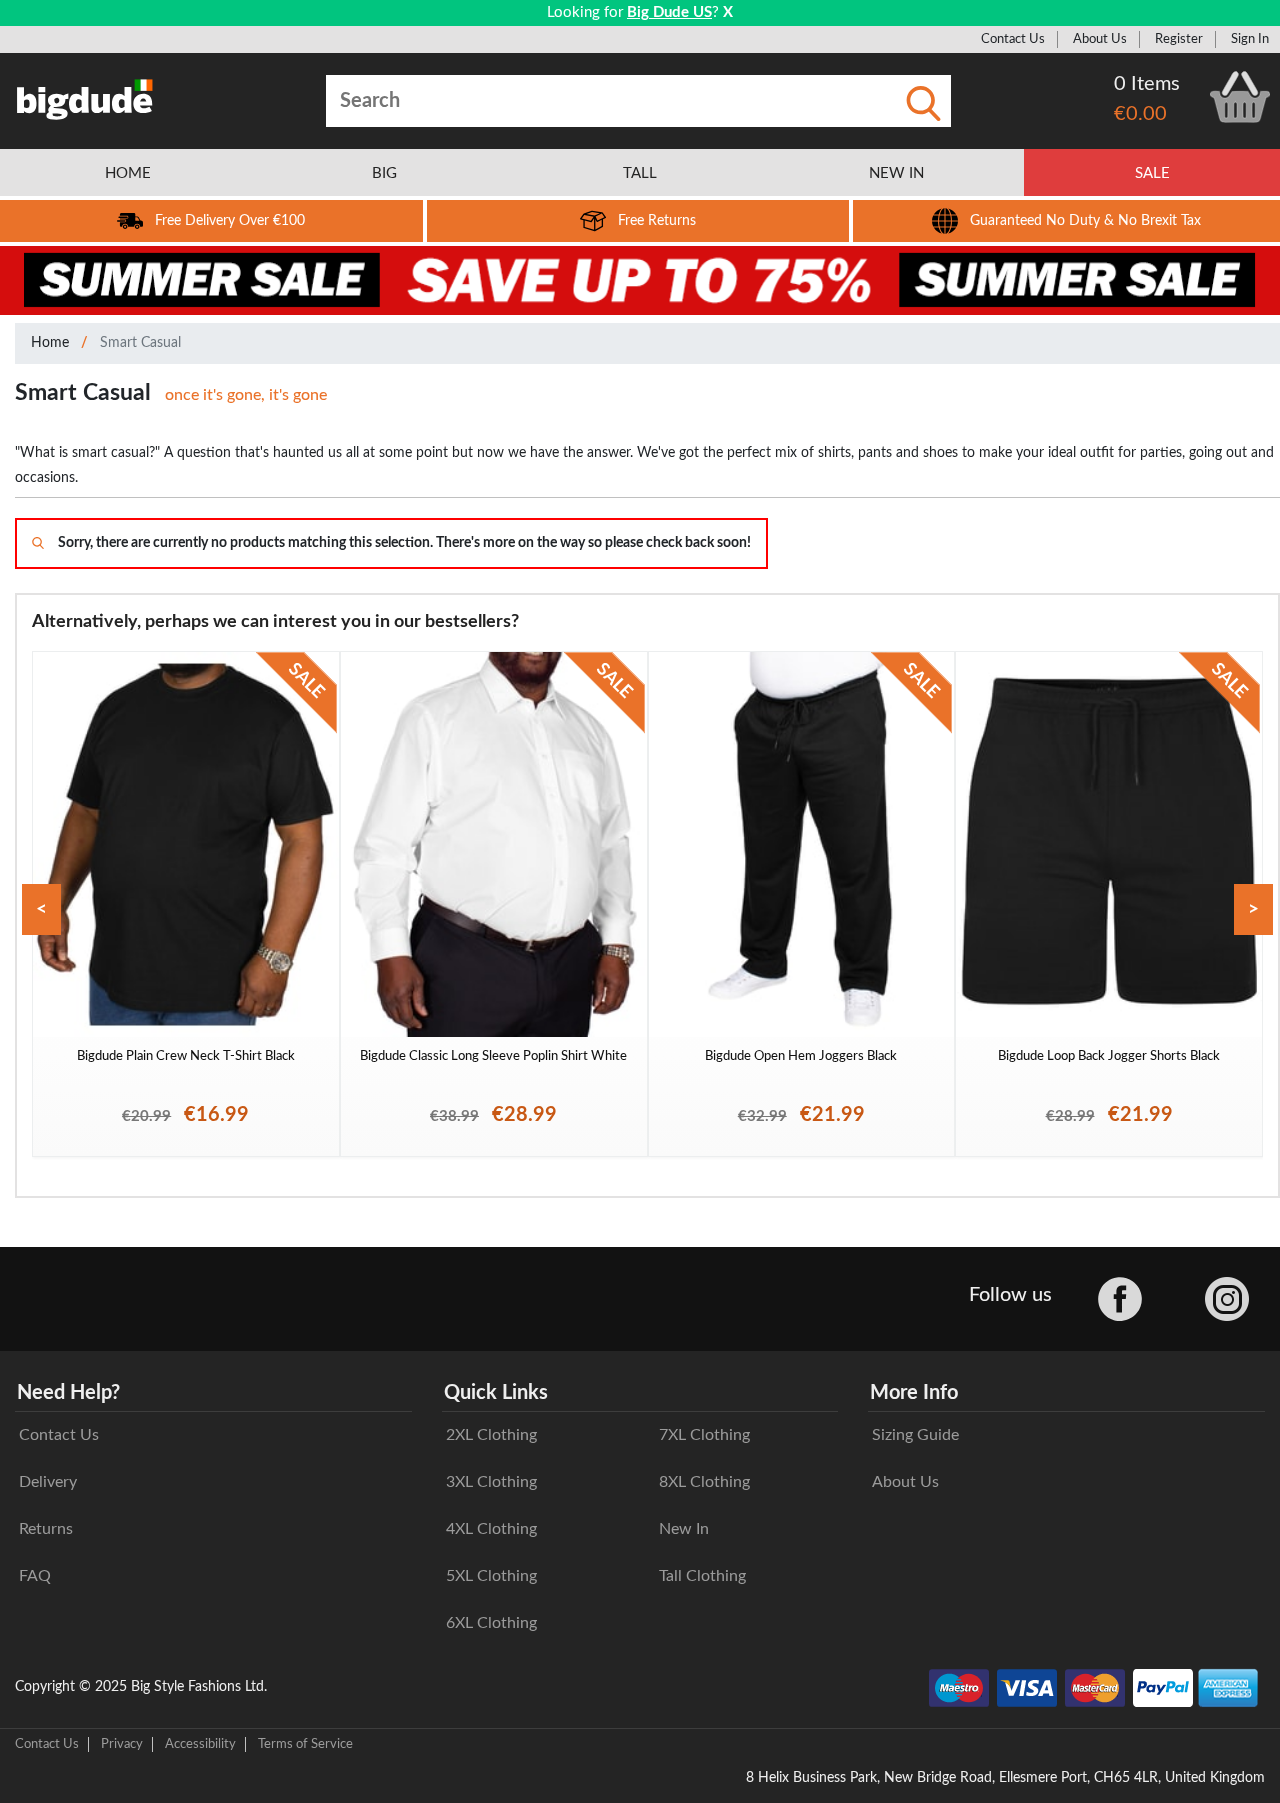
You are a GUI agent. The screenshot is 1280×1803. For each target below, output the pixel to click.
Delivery (48, 1482)
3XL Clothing (491, 1482)
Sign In (1250, 39)
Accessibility (200, 1744)
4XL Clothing (491, 1529)
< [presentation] (41, 909)
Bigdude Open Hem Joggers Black (801, 1056)
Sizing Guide (915, 1435)
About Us (1100, 39)
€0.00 (1140, 114)
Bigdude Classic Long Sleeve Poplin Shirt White (493, 1056)
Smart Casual (140, 343)
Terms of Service (305, 1744)
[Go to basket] (1240, 97)
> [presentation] (1253, 909)
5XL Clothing (491, 1576)
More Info (914, 1393)
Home (50, 343)
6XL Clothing (491, 1623)
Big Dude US (669, 12)
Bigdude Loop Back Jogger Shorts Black (1109, 1056)
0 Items (1147, 84)
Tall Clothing (702, 1576)
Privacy (122, 1744)
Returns (46, 1529)
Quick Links (496, 1393)
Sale (1152, 173)
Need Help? (68, 1393)
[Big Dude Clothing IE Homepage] (85, 99)
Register (1179, 39)
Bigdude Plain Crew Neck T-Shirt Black (186, 1056)
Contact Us (1013, 39)
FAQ (35, 1576)
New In (684, 1529)
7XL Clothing (704, 1435)
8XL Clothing (704, 1482)
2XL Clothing (491, 1435)
